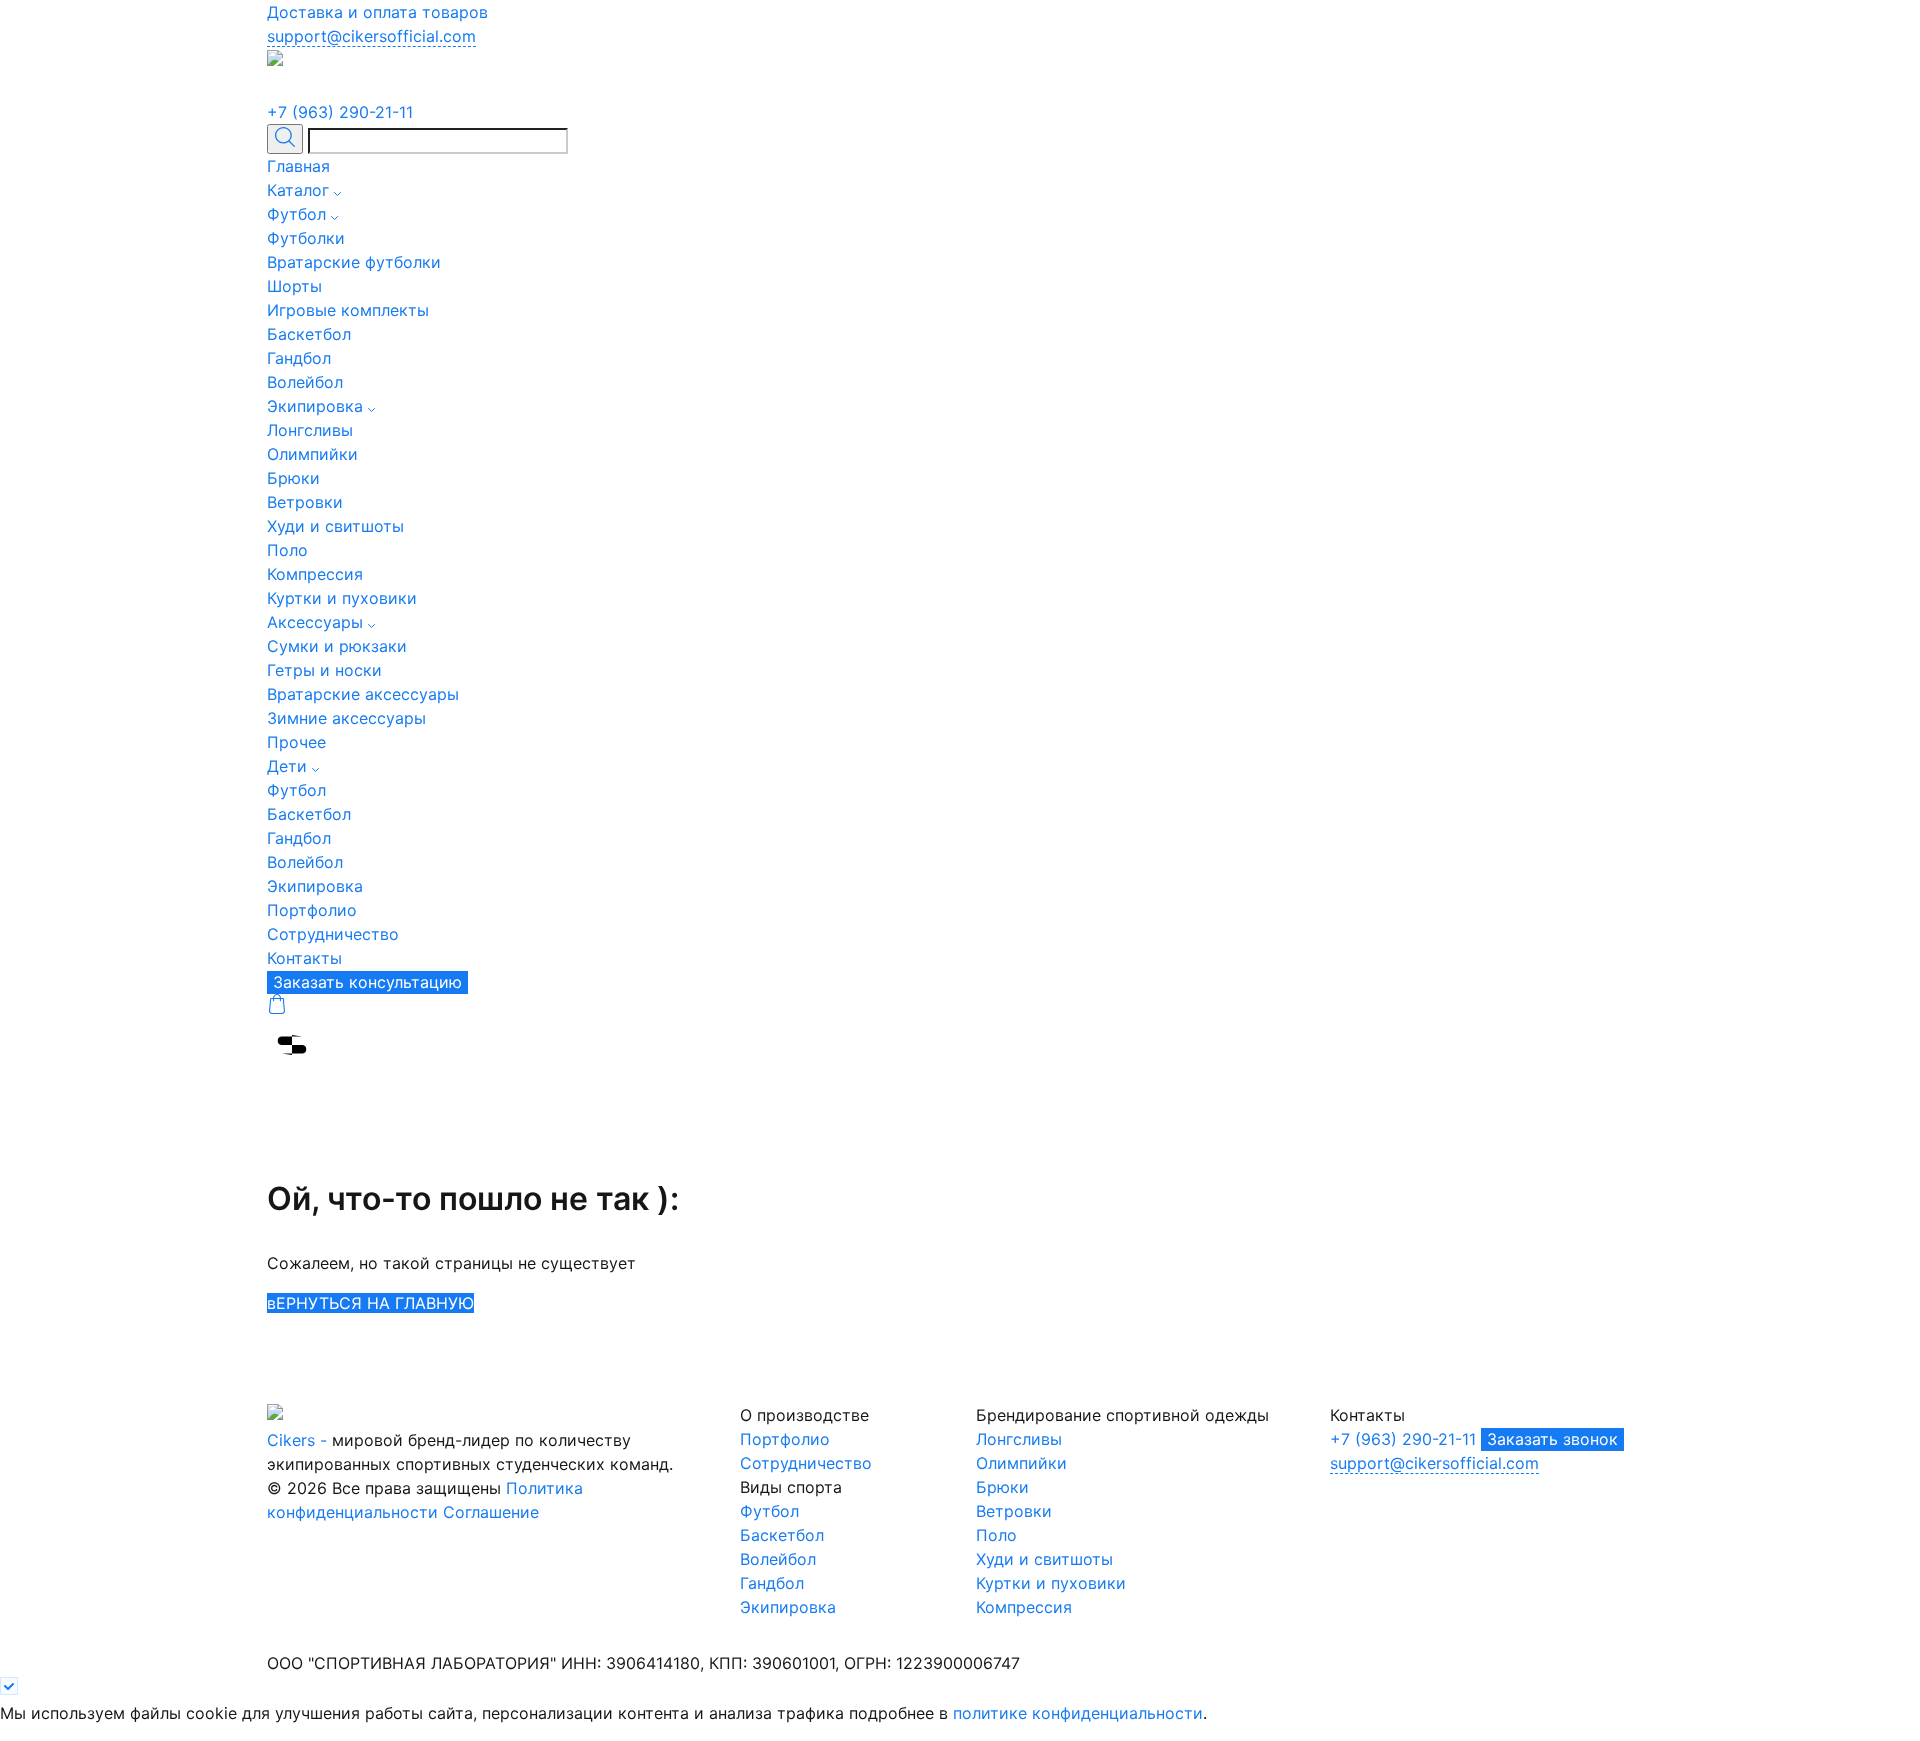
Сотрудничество (333, 934)
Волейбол (305, 382)
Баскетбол (309, 334)
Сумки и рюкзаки (337, 646)
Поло (287, 550)
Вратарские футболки (354, 262)
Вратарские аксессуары (363, 694)
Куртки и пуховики (342, 598)
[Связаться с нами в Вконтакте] (306, 88)
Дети (287, 766)
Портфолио (312, 910)
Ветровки (305, 502)
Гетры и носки (324, 670)
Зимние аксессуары (346, 718)
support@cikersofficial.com (371, 36)
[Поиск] (285, 139)
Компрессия (315, 574)
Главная (298, 166)
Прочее (296, 742)
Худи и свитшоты (335, 526)
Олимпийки (312, 454)
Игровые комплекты (348, 310)
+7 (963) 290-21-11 (340, 112)
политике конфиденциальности (1078, 1713)
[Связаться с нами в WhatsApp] (330, 88)
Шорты (294, 286)
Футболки (306, 238)
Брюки (293, 478)
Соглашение (491, 1512)
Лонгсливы (310, 430)
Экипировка (315, 406)
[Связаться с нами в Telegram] (279, 88)
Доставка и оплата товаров (377, 12)
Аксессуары (315, 622)
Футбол (296, 214)
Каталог (298, 190)
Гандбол (299, 358)
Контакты (304, 958)
